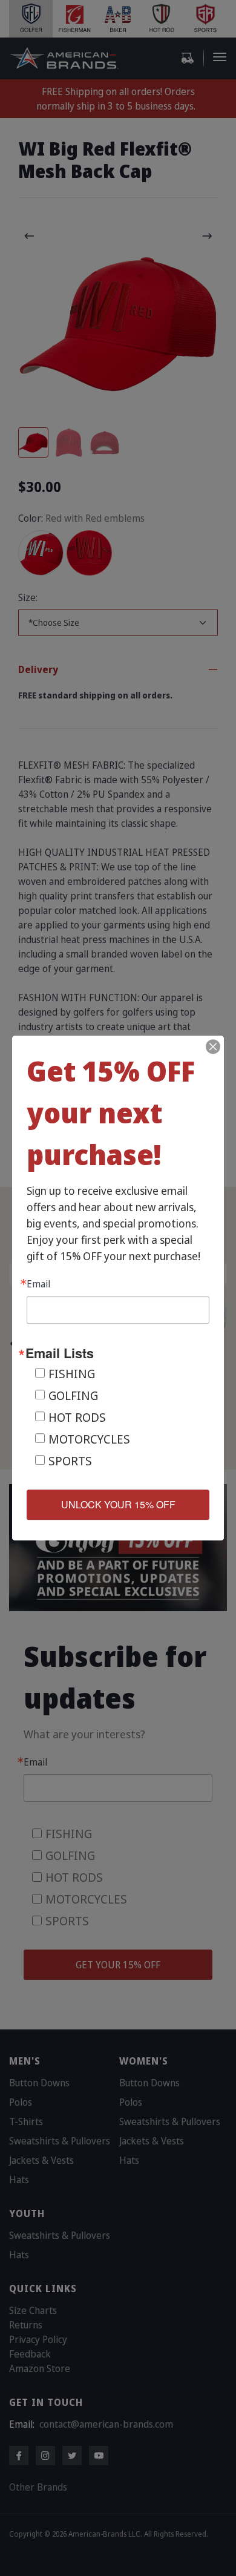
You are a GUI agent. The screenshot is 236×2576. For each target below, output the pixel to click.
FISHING (72, 1374)
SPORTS (70, 1461)
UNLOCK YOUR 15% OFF (118, 1504)
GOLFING (73, 1395)
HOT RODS (77, 1417)
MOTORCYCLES (89, 1439)
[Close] (213, 1046)
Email (38, 1284)
